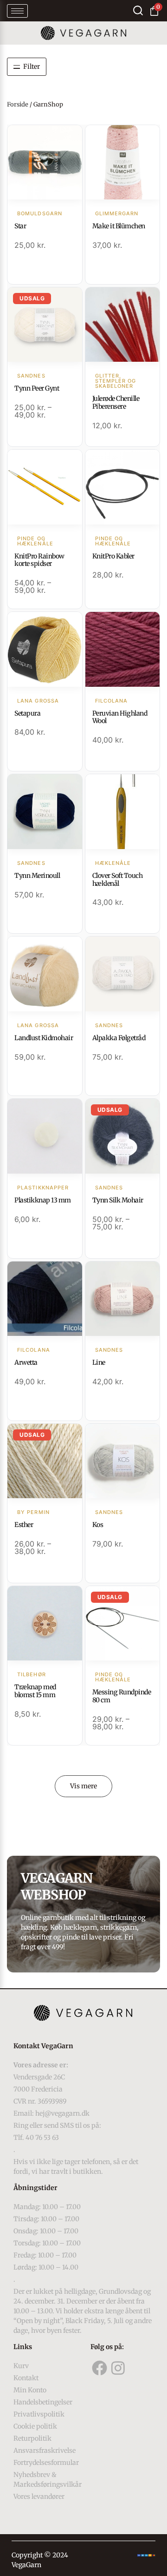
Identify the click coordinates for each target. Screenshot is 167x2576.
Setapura (27, 713)
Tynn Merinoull (37, 876)
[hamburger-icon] (17, 11)
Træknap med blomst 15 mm (35, 1691)
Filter (32, 66)
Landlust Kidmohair (44, 1038)
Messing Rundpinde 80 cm (122, 1696)
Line (99, 1362)
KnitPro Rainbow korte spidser (39, 560)
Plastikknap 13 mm (43, 1200)
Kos (98, 1525)
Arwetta (26, 1362)
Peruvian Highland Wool (120, 717)
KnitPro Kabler (113, 556)
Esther (24, 1525)
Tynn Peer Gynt (37, 388)
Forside (18, 104)
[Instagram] (118, 2368)
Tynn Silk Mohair (118, 1200)
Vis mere (83, 1786)
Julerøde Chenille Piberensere (116, 402)
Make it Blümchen (119, 226)
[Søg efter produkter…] (138, 10)
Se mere (45, 163)
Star (20, 226)
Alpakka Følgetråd (119, 1038)
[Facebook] (100, 2368)
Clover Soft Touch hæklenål (118, 880)
